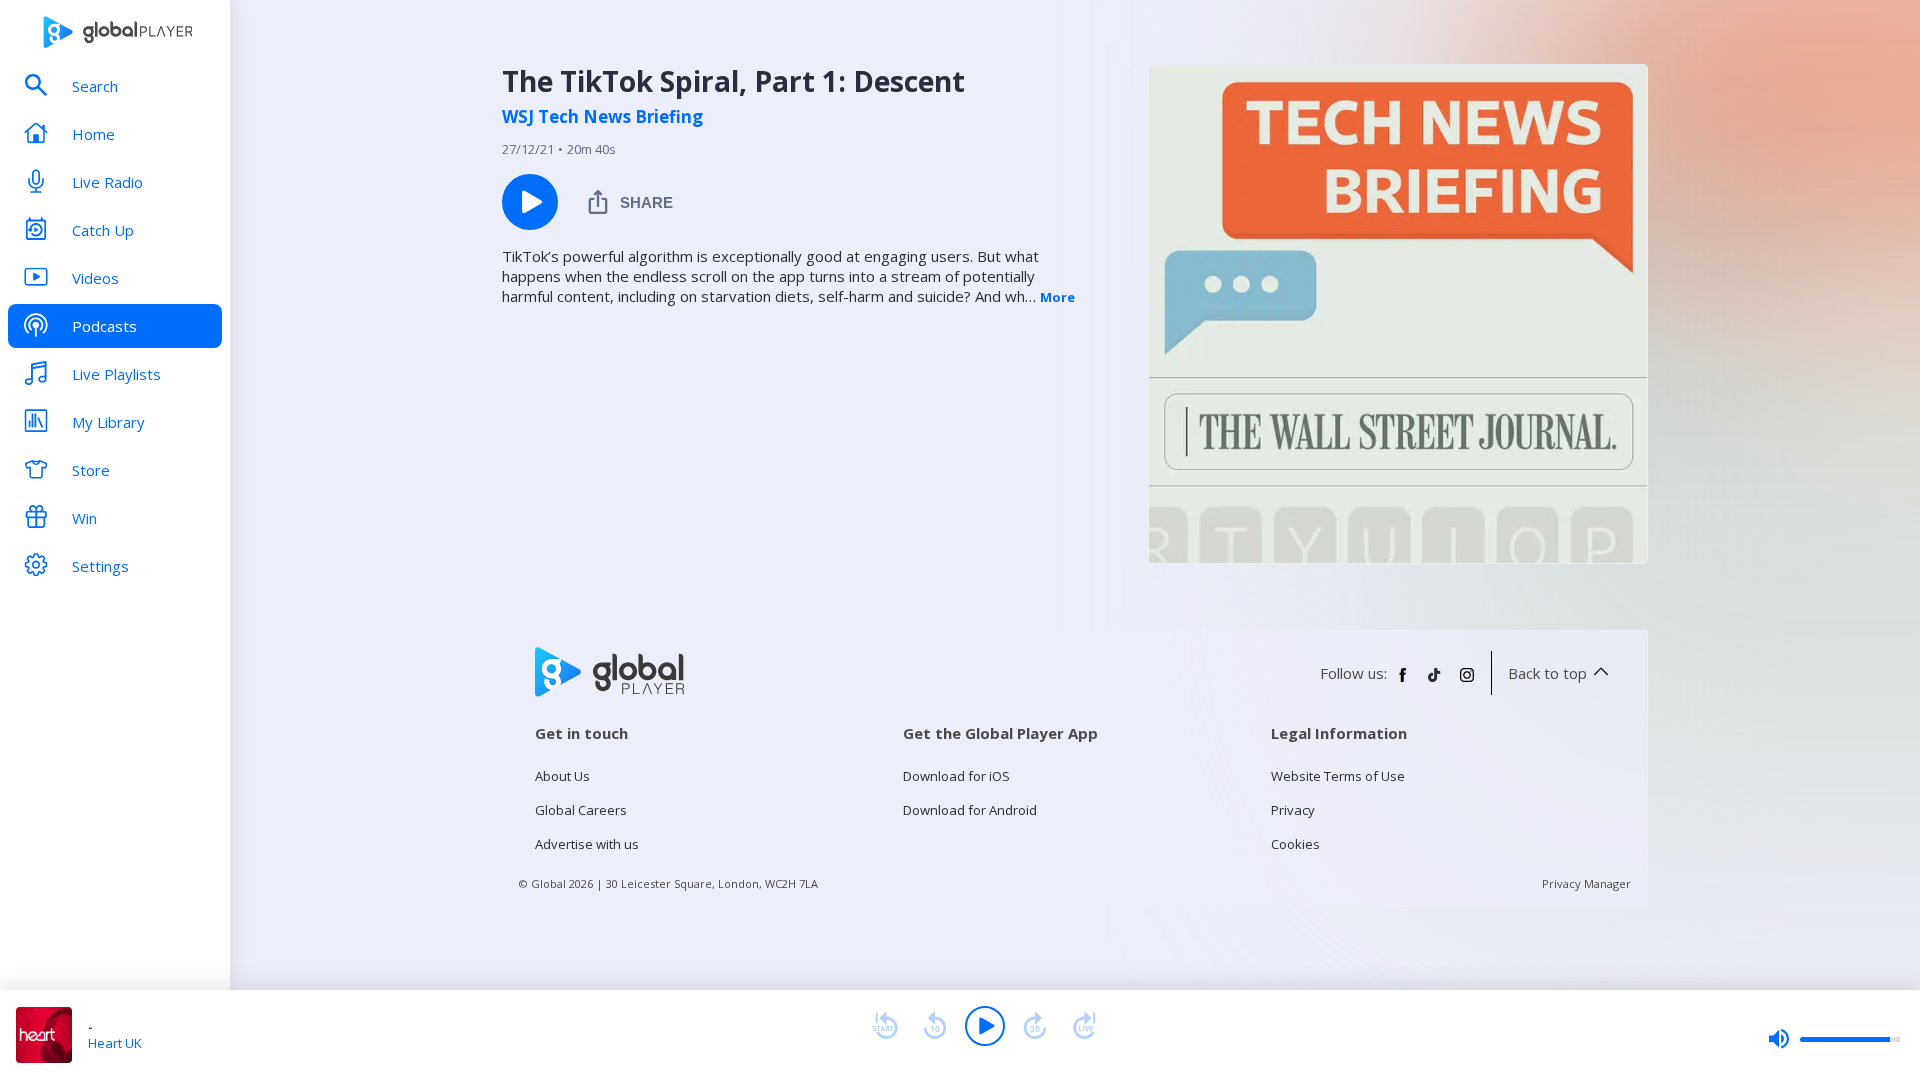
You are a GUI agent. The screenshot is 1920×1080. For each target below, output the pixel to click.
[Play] (985, 1026)
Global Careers (581, 810)
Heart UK (115, 1043)
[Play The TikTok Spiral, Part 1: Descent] (530, 202)
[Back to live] (1085, 1026)
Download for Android (970, 810)
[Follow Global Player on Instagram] (1467, 683)
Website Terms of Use (1338, 776)
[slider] (1834, 1039)
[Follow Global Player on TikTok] (1435, 683)
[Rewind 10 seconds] (935, 1026)
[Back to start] (885, 1026)
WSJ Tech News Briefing (602, 117)
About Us (562, 776)
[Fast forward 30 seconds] (1035, 1026)
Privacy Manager (1586, 883)
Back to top (1547, 673)
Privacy (1293, 810)
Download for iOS (956, 776)
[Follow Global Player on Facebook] (1403, 683)
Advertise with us (587, 844)
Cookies (1295, 844)
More (1057, 297)
